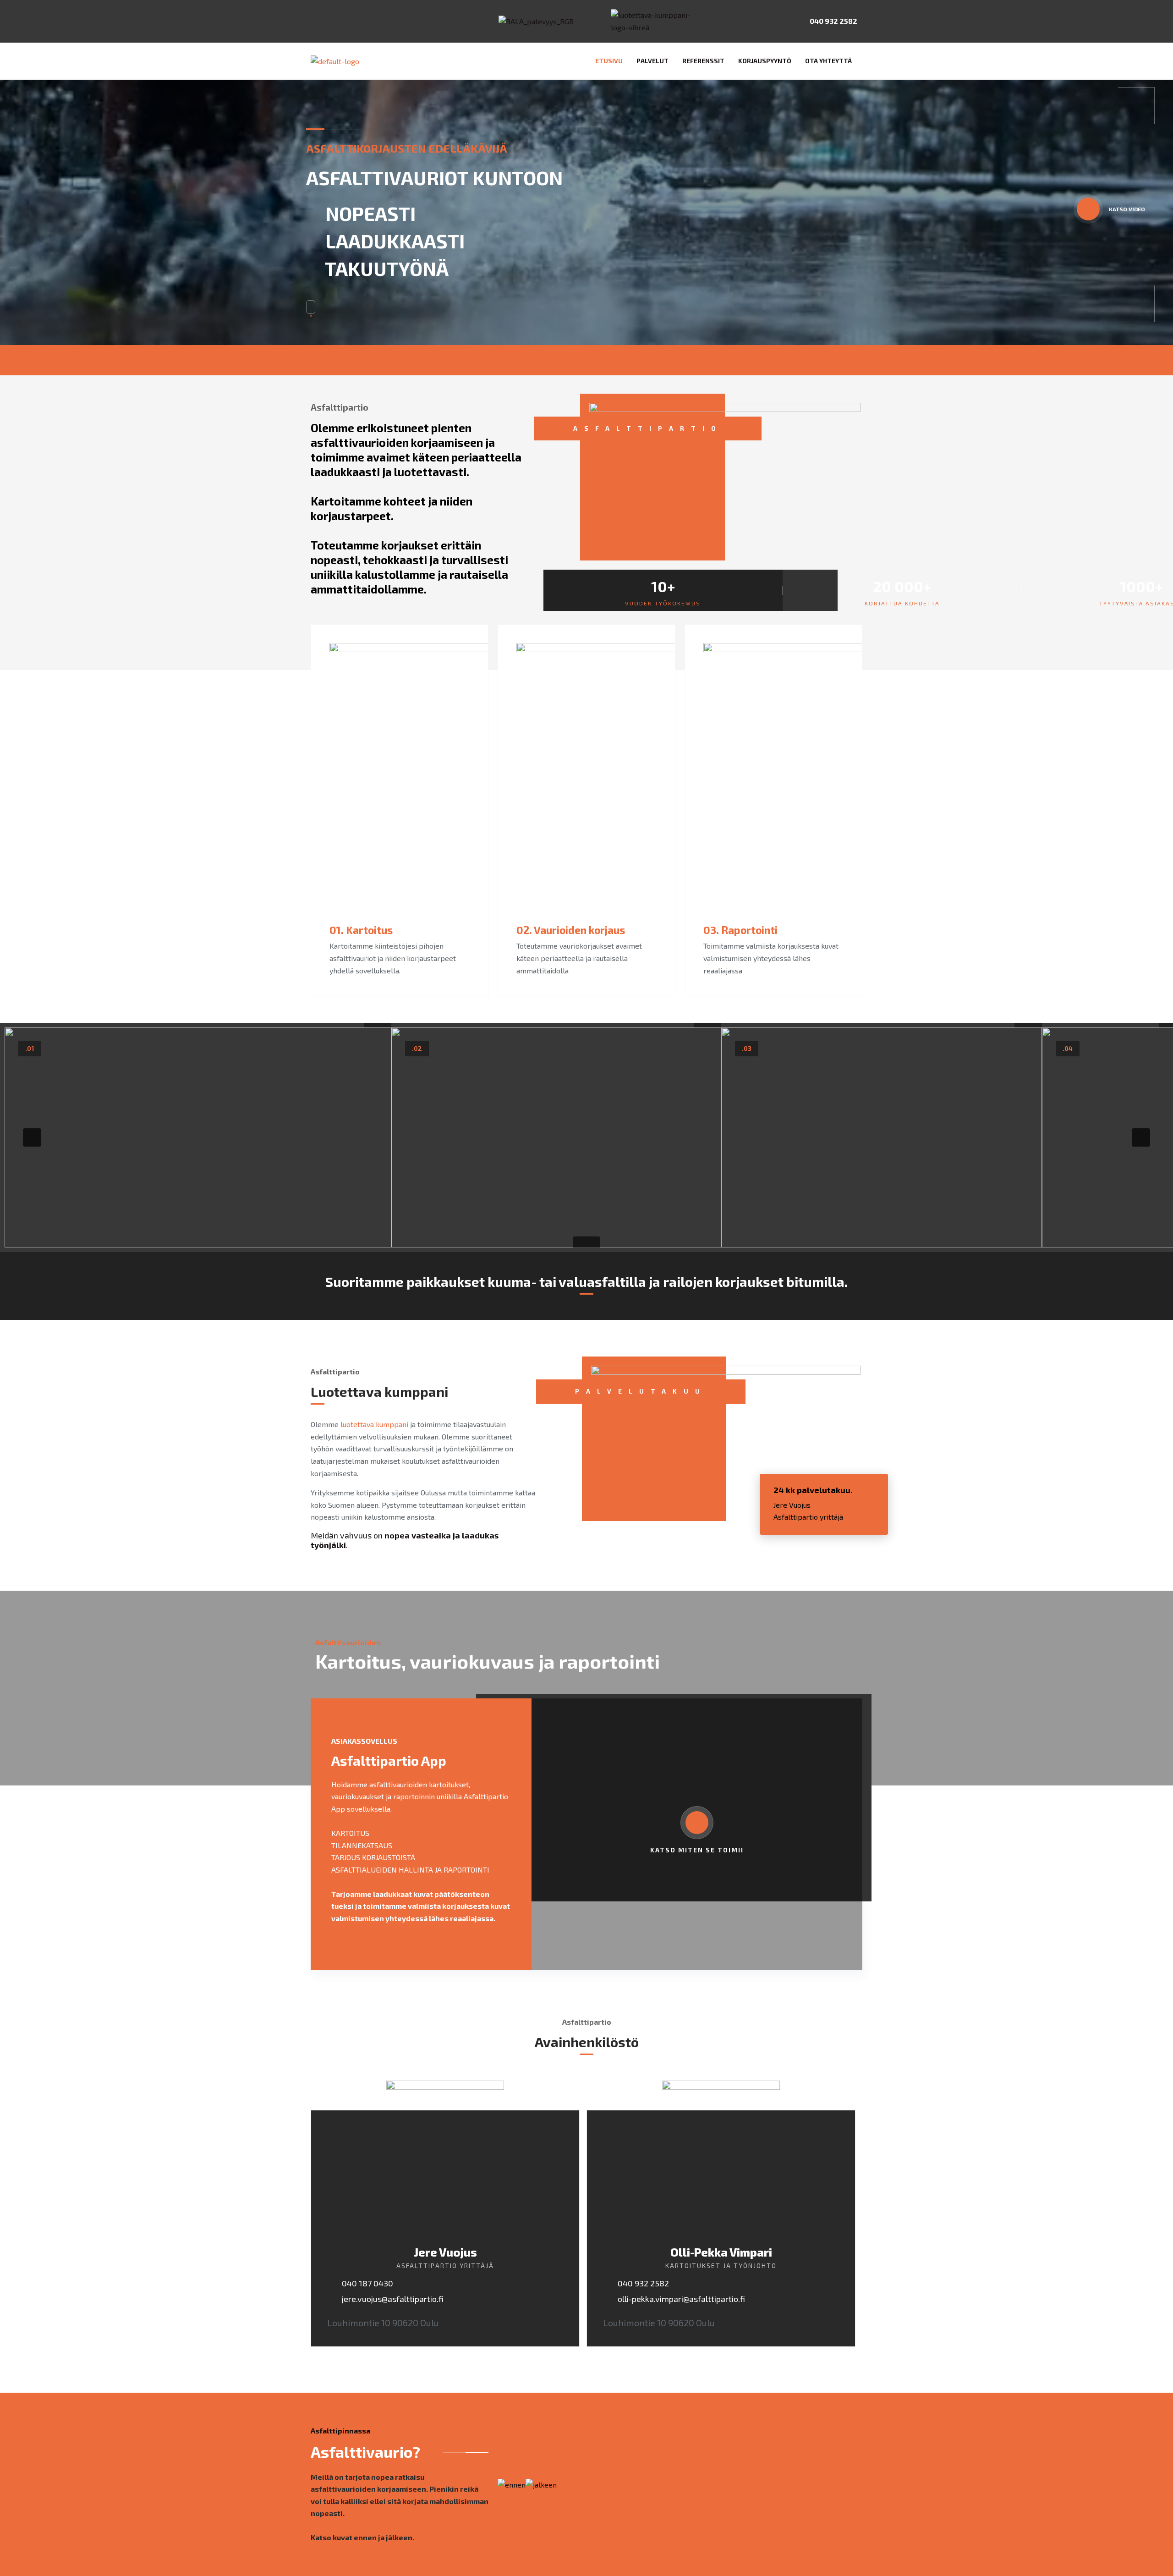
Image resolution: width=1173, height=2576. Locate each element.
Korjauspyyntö (765, 61)
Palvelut (652, 61)
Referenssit (703, 61)
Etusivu (609, 61)
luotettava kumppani (374, 1424)
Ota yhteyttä (828, 61)
